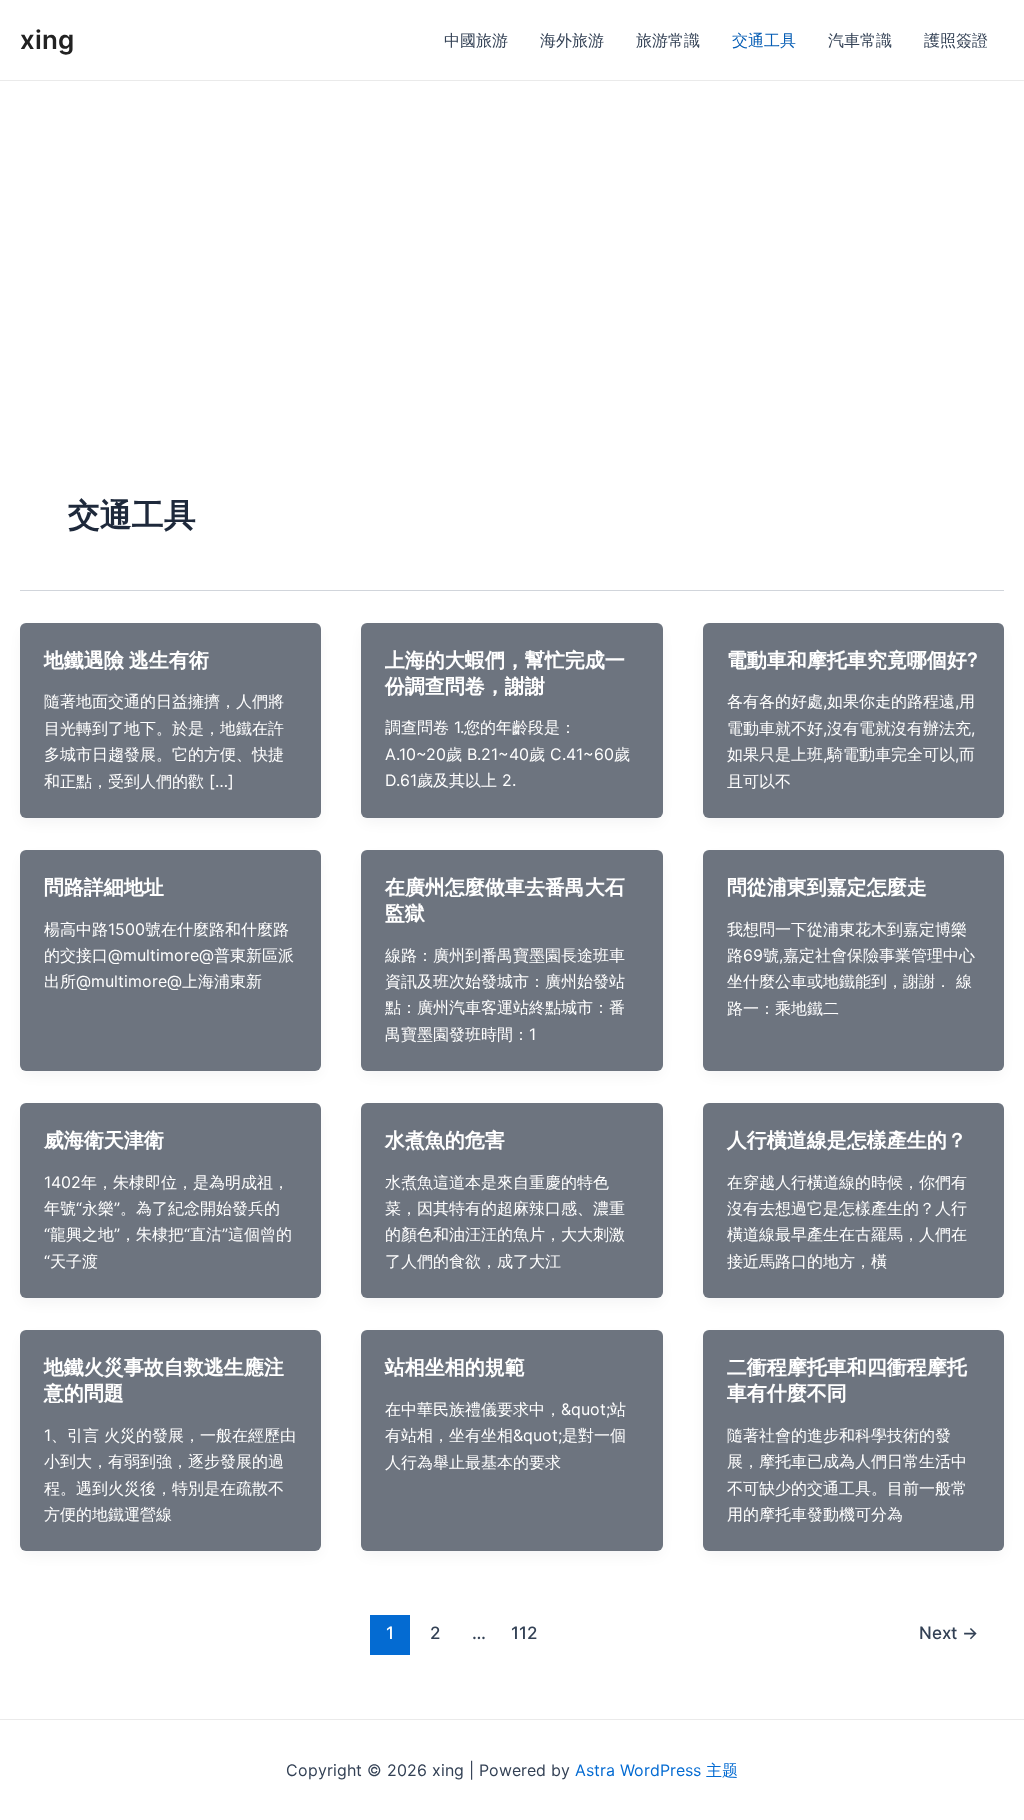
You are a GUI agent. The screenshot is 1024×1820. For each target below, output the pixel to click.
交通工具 (764, 40)
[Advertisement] (512, 231)
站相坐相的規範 (455, 1367)
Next (948, 1632)
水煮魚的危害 (445, 1140)
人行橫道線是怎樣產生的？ (847, 1140)
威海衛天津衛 (104, 1140)
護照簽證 (956, 40)
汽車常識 (860, 40)
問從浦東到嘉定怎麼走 (827, 887)
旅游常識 (668, 40)
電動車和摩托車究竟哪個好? (852, 660)
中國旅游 (476, 40)
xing (47, 39)
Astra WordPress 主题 (656, 1770)
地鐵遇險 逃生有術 (126, 660)
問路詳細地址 (104, 887)
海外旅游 (572, 40)
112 (524, 1632)
